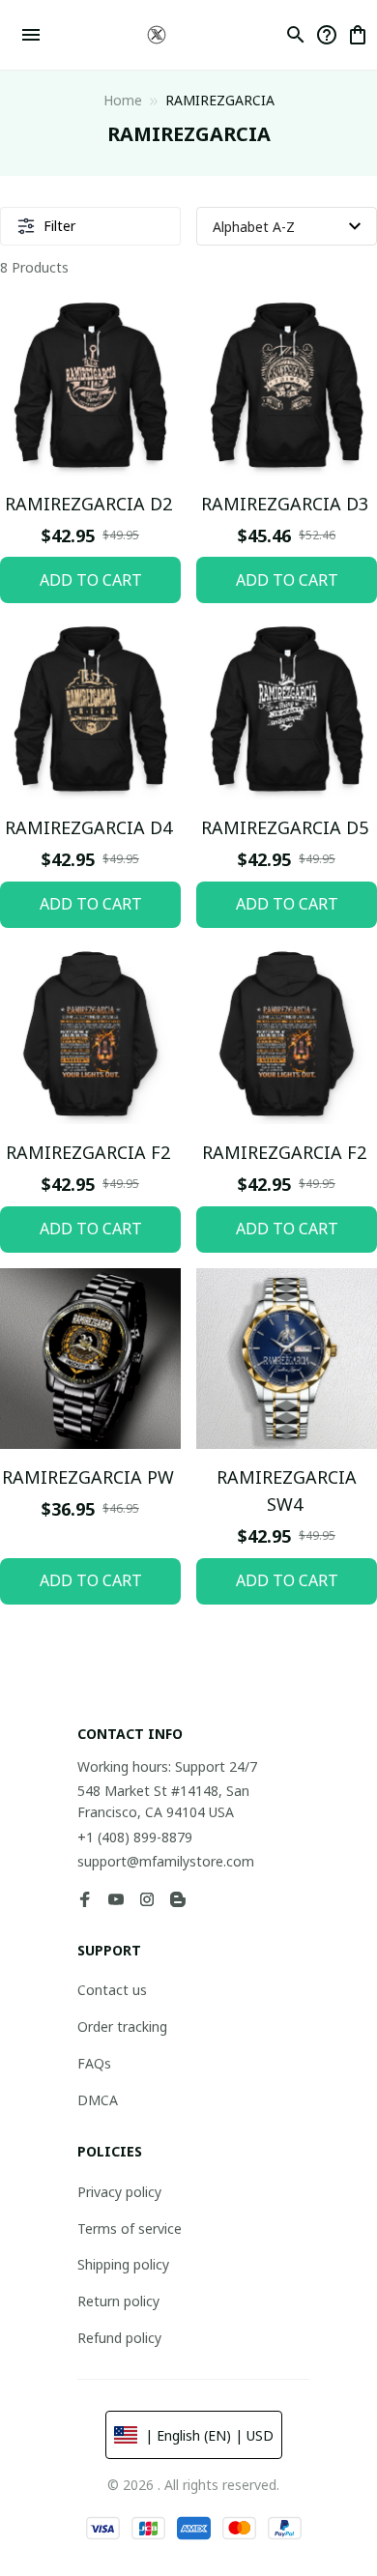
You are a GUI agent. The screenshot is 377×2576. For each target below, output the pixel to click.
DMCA (98, 2100)
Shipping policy (123, 2264)
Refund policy (119, 2338)
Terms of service (130, 2229)
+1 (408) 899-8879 (135, 1837)
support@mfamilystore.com (166, 1861)
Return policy (118, 2301)
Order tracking (122, 2026)
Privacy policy (119, 2192)
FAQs (94, 2063)
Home (123, 100)
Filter (59, 226)
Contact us (112, 1990)
